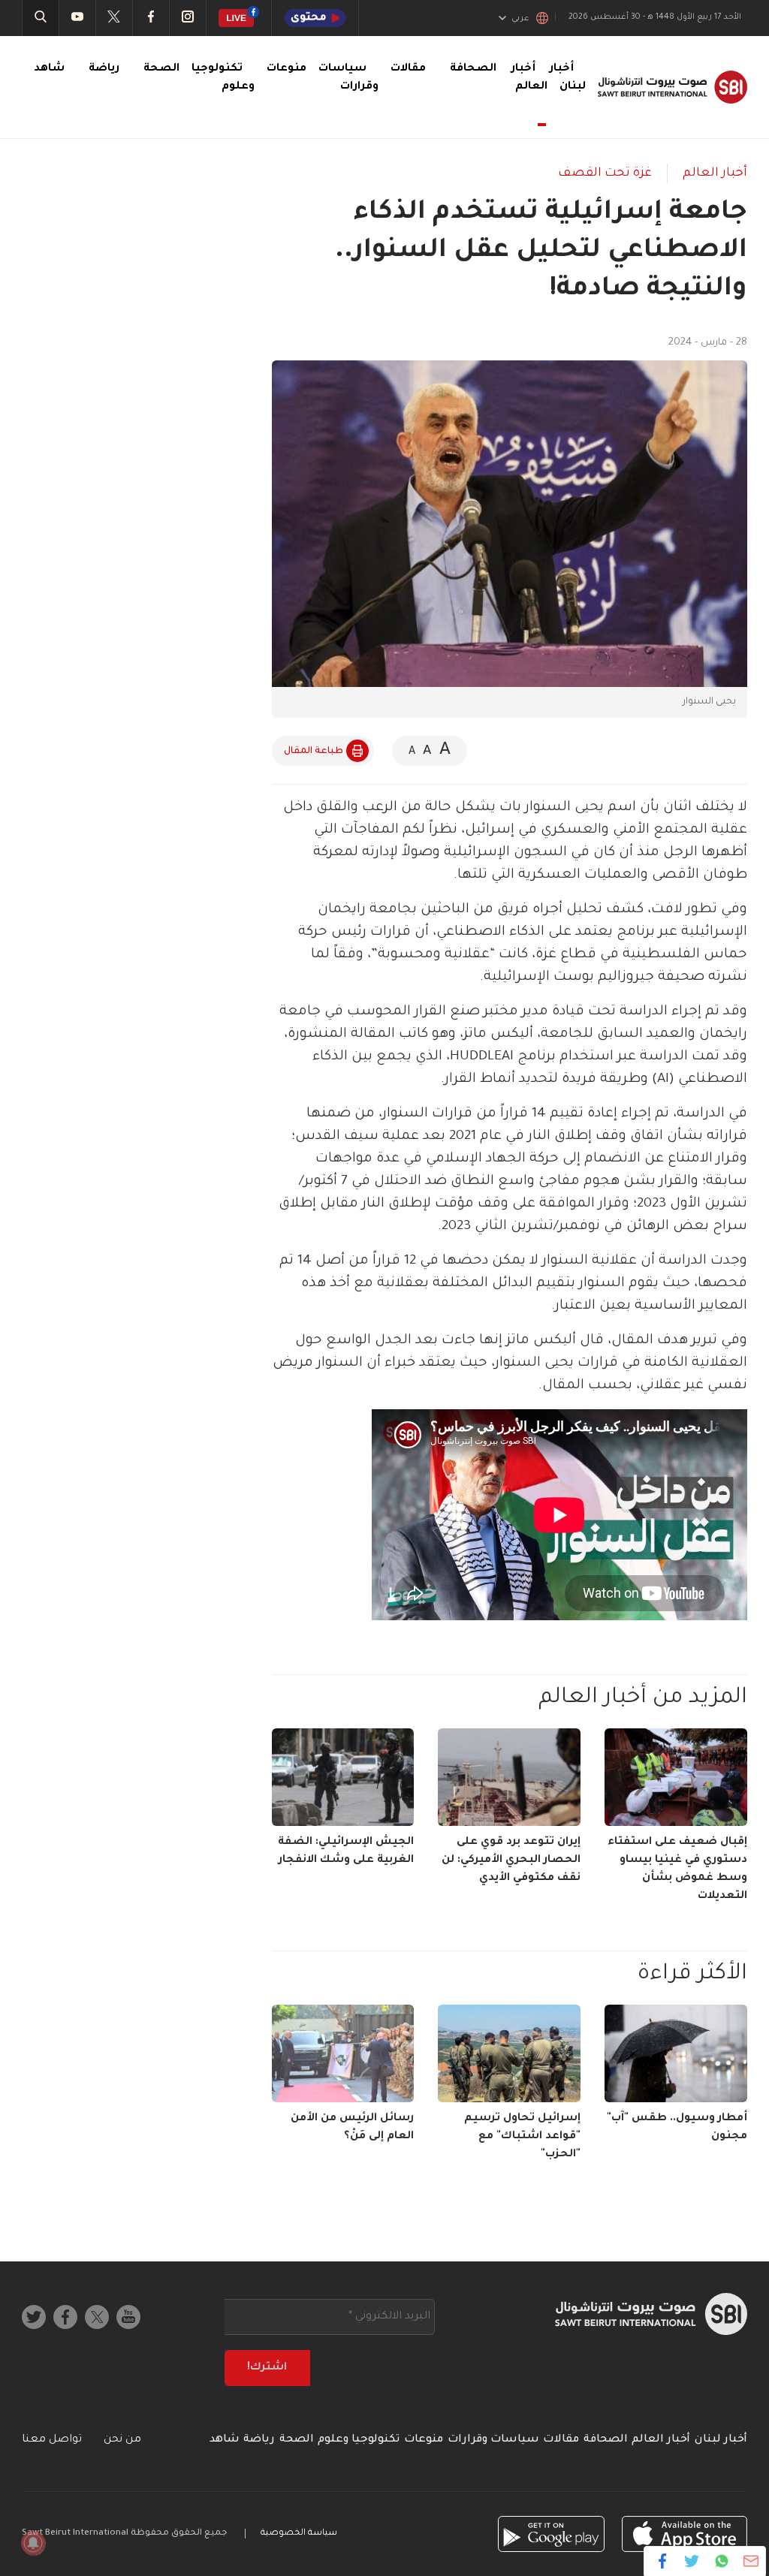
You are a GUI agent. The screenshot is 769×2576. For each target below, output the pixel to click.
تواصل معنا (52, 2440)
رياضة (104, 69)
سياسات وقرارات (493, 2440)
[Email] (751, 2561)
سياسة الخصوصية (299, 2534)
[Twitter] (692, 2561)
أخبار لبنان (721, 2440)
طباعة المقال (314, 752)
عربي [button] (520, 19)
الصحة (161, 69)
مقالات (408, 69)
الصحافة (473, 69)
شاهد (49, 69)
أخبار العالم (529, 78)
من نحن (122, 2440)
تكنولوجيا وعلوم (359, 2440)
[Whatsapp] (721, 2561)
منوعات (286, 69)
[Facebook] (663, 2561)
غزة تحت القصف (605, 173)
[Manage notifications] (33, 2543)
